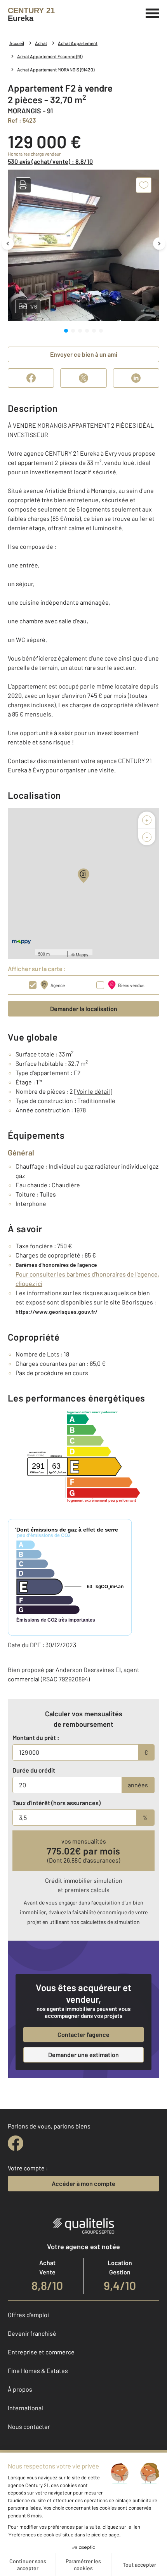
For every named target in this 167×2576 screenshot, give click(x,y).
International (25, 2408)
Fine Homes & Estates (38, 2370)
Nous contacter (29, 2426)
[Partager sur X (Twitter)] (83, 378)
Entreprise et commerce (41, 2352)
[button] (23, 185)
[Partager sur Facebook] (31, 378)
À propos (20, 2389)
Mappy (82, 954)
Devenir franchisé (32, 2333)
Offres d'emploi (28, 2315)
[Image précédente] (8, 244)
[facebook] (16, 2143)
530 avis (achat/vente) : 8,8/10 (50, 161)
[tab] (66, 331)
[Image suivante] (159, 244)
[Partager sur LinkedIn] (136, 378)
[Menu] (152, 12)
